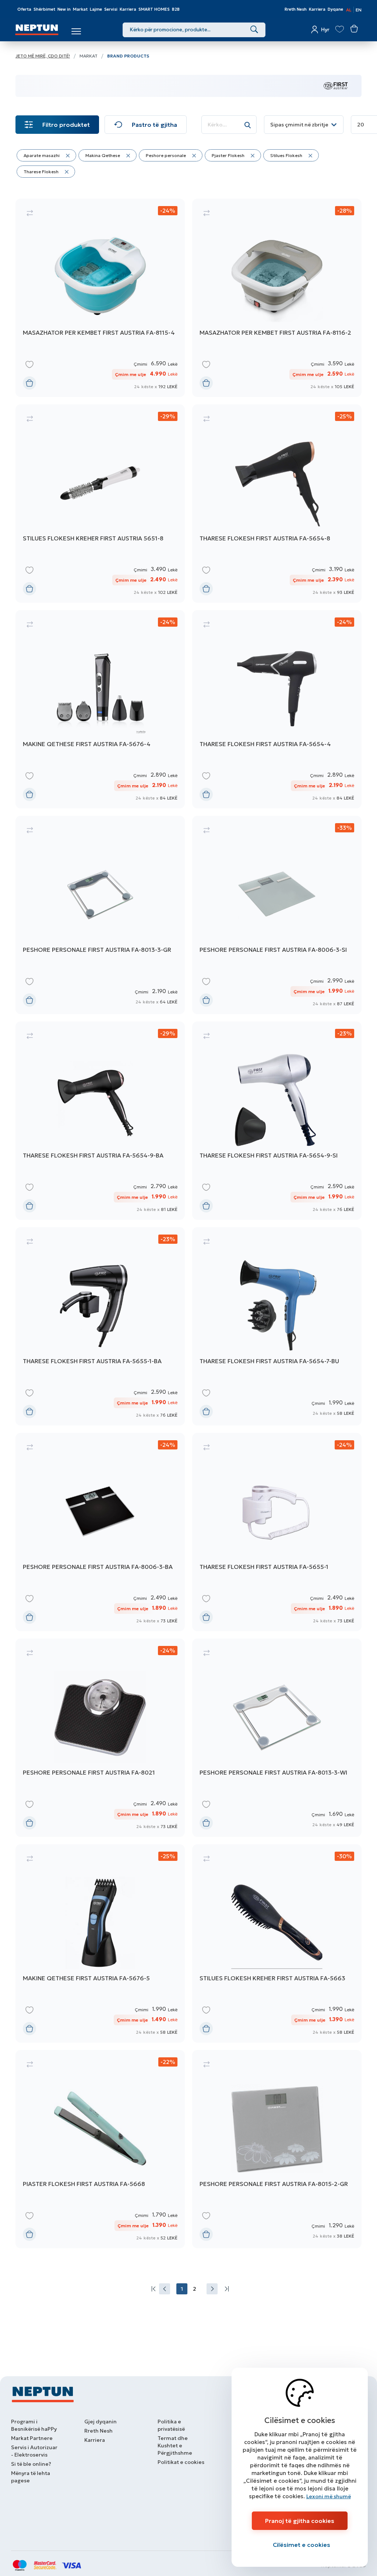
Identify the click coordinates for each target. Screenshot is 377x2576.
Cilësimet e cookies (302, 2545)
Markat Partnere (32, 2438)
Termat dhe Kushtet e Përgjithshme (175, 2446)
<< (152, 2289)
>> (225, 2289)
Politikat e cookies (181, 2462)
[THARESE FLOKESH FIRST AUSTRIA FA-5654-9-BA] (100, 1121)
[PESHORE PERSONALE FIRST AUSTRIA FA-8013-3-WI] (277, 1738)
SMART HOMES (154, 9)
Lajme (96, 9)
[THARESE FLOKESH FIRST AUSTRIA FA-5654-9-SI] (277, 1121)
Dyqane (335, 9)
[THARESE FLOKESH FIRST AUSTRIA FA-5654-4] (277, 709)
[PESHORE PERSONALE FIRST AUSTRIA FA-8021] (100, 1738)
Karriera (128, 9)
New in (64, 9)
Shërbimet (44, 9)
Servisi (111, 9)
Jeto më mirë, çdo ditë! (43, 56)
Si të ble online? (31, 2464)
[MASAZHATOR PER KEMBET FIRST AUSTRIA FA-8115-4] (100, 298)
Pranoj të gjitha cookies (300, 2521)
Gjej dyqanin (101, 2422)
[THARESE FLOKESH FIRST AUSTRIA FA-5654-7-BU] (277, 1326)
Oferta (24, 9)
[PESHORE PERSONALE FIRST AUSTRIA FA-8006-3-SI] (277, 915)
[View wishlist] (340, 29)
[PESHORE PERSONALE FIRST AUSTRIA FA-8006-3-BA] (100, 1532)
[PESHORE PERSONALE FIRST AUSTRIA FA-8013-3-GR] (100, 915)
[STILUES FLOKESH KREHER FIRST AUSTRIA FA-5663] (277, 1943)
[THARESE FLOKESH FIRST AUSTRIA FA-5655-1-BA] (100, 1326)
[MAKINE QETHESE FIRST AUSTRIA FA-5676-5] (100, 1943)
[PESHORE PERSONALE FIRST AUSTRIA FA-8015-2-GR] (277, 2149)
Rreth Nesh (296, 9)
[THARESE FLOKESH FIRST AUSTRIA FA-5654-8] (277, 504)
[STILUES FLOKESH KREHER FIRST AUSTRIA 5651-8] (100, 504)
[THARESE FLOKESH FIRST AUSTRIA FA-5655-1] (277, 1532)
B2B (176, 9)
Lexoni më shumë (329, 2496)
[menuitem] (152, 2289)
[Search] (254, 30)
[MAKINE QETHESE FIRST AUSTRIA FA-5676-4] (100, 709)
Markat (80, 9)
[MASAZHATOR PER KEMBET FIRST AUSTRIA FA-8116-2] (277, 298)
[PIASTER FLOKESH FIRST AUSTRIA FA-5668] (100, 2149)
